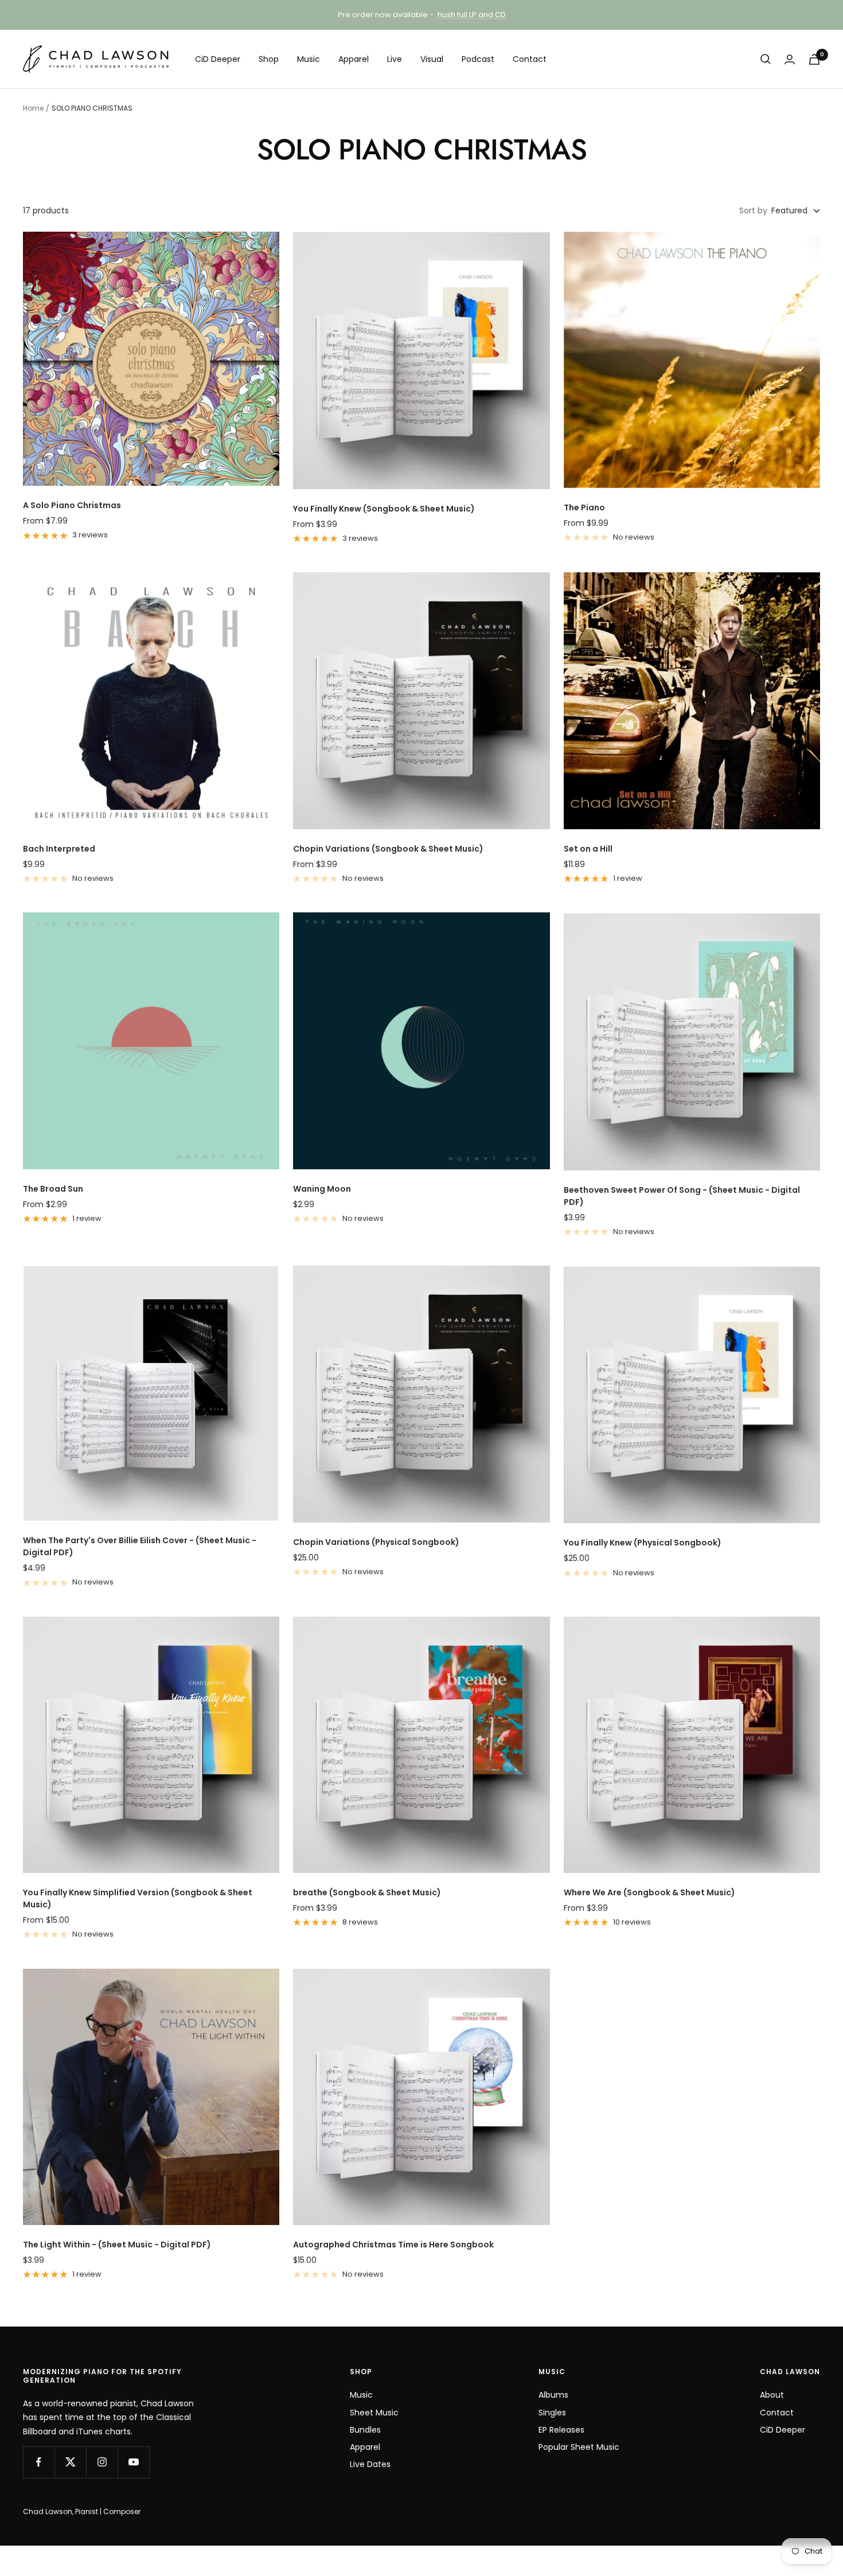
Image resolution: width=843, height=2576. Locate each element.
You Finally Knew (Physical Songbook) (643, 1543)
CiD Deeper (218, 59)
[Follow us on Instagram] (102, 2462)
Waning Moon (322, 1189)
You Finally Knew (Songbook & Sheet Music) (384, 509)
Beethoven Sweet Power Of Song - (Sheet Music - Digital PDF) (682, 1196)
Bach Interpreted (59, 849)
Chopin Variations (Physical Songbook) (376, 1542)
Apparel (354, 59)
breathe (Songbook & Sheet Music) (367, 1892)
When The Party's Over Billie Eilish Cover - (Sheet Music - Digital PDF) (140, 1546)
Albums (553, 2395)
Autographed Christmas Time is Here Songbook (393, 2245)
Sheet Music (374, 2413)
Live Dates (370, 2464)
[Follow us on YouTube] (133, 2462)
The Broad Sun (53, 1189)
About (772, 2395)
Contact (530, 59)
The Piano (584, 508)
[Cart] (814, 59)
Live (395, 59)
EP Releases (561, 2430)
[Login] (790, 59)
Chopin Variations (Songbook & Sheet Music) (388, 849)
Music (309, 59)
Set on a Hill (588, 849)
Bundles (365, 2430)
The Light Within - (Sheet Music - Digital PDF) (117, 2245)
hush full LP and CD (472, 15)
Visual (432, 59)
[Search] (766, 59)
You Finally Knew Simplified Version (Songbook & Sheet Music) (138, 1898)
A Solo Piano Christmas (72, 505)
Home (33, 108)
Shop (269, 59)
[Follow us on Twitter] (70, 2462)
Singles (552, 2413)
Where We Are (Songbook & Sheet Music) (649, 1892)
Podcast (478, 59)
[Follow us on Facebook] (39, 2462)
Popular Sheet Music (579, 2447)
